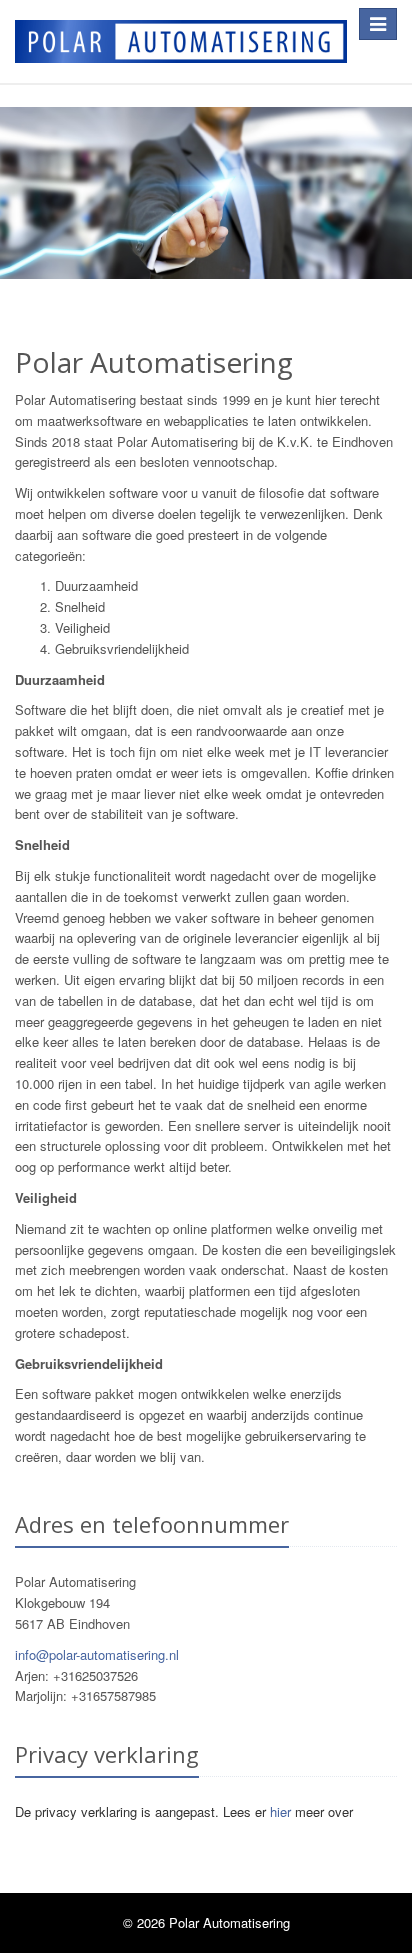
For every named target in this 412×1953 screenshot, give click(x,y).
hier (280, 1811)
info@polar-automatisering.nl (97, 1654)
